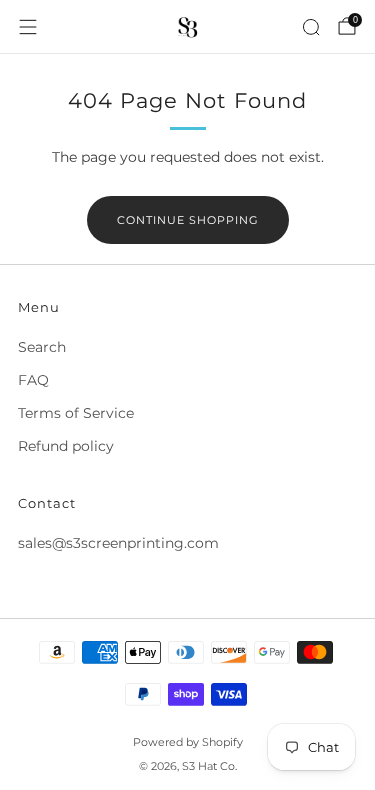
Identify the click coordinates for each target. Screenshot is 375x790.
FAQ (33, 380)
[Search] (311, 27)
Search (42, 347)
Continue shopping (188, 220)
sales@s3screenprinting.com (118, 543)
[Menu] (28, 27)
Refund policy (66, 446)
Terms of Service (76, 413)
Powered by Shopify (188, 742)
